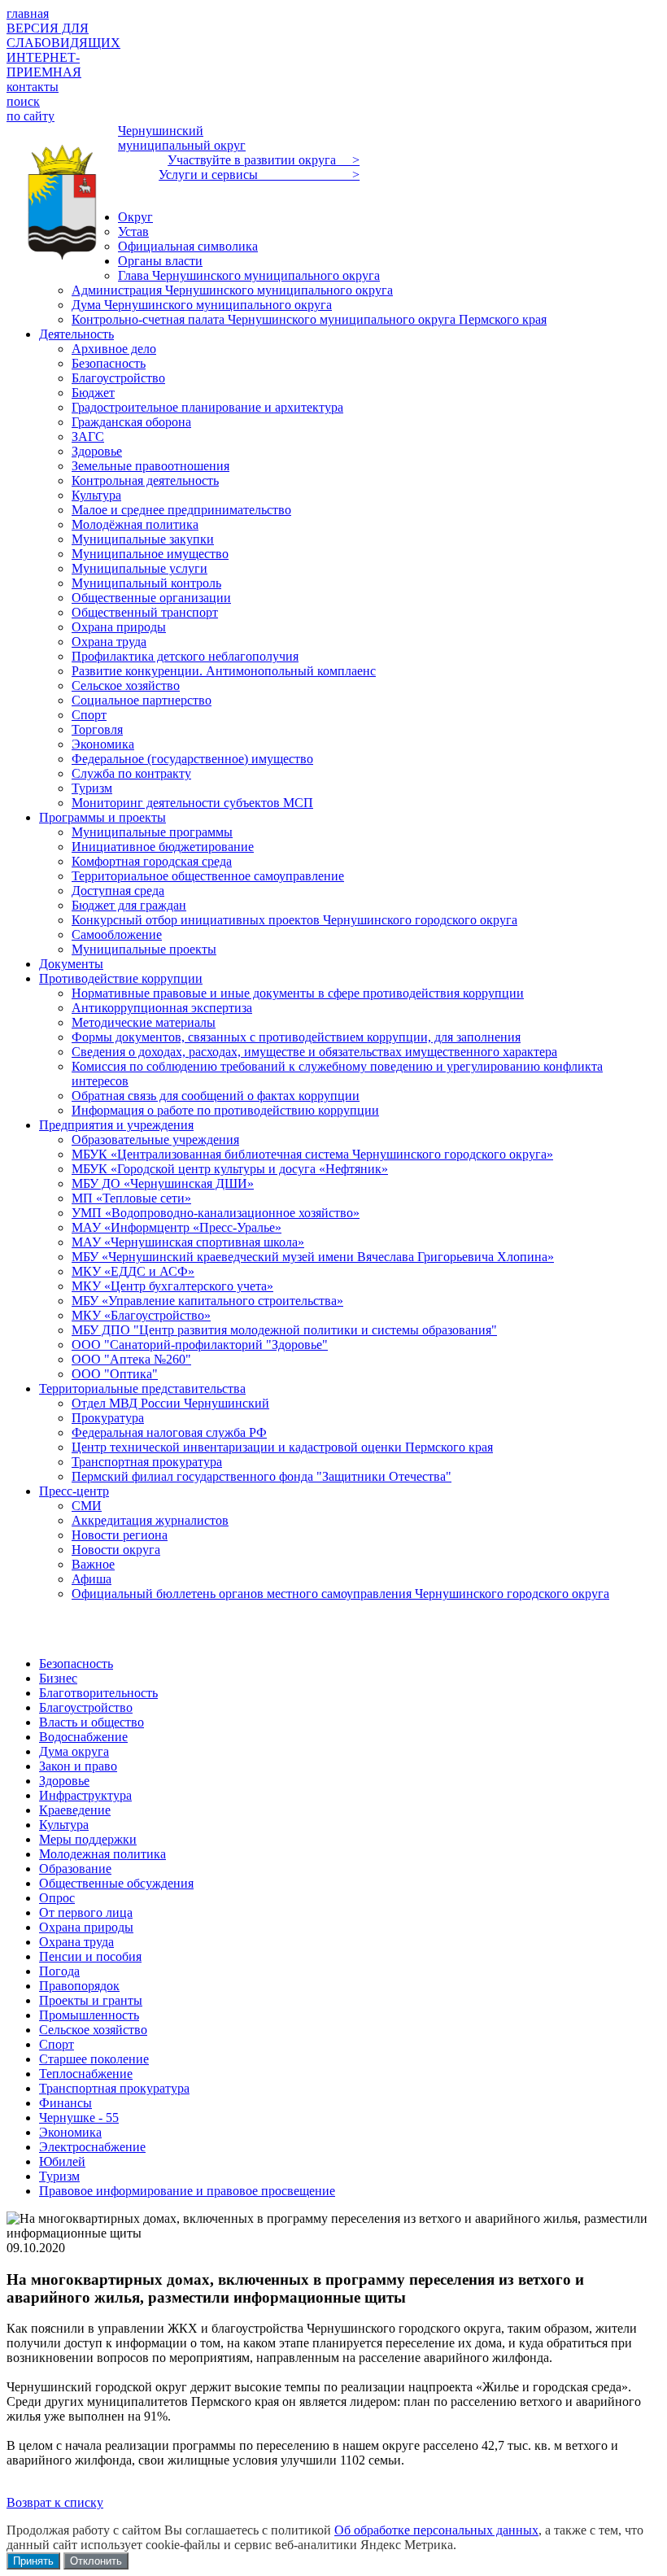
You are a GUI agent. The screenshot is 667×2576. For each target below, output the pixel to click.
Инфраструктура (85, 1795)
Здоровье (64, 1781)
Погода (59, 1971)
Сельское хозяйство (93, 2030)
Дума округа (74, 1751)
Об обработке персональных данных (436, 2530)
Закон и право (78, 1766)
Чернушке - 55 (79, 2118)
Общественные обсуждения (116, 1883)
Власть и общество (92, 1722)
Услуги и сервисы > (259, 175)
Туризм (59, 2176)
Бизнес (58, 1678)
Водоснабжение (83, 1737)
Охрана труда (76, 1942)
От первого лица (86, 1912)
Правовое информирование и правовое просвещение (187, 2191)
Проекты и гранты (91, 2000)
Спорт (57, 2044)
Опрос (57, 1898)
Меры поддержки (88, 1839)
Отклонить (96, 2561)
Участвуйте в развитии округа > (264, 160)
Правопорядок (79, 1986)
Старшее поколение (94, 2059)
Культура (64, 1825)
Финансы (65, 2103)
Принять (33, 2561)
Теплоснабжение (86, 2074)
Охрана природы (86, 1927)
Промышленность (89, 2015)
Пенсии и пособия (90, 1956)
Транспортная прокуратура (114, 2088)
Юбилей (62, 2161)
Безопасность (76, 1663)
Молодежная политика (102, 1854)
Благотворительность (98, 1693)
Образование (75, 1869)
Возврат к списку (55, 2502)
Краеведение (75, 1810)
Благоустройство (86, 1707)
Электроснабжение (92, 2147)
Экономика (70, 2132)
